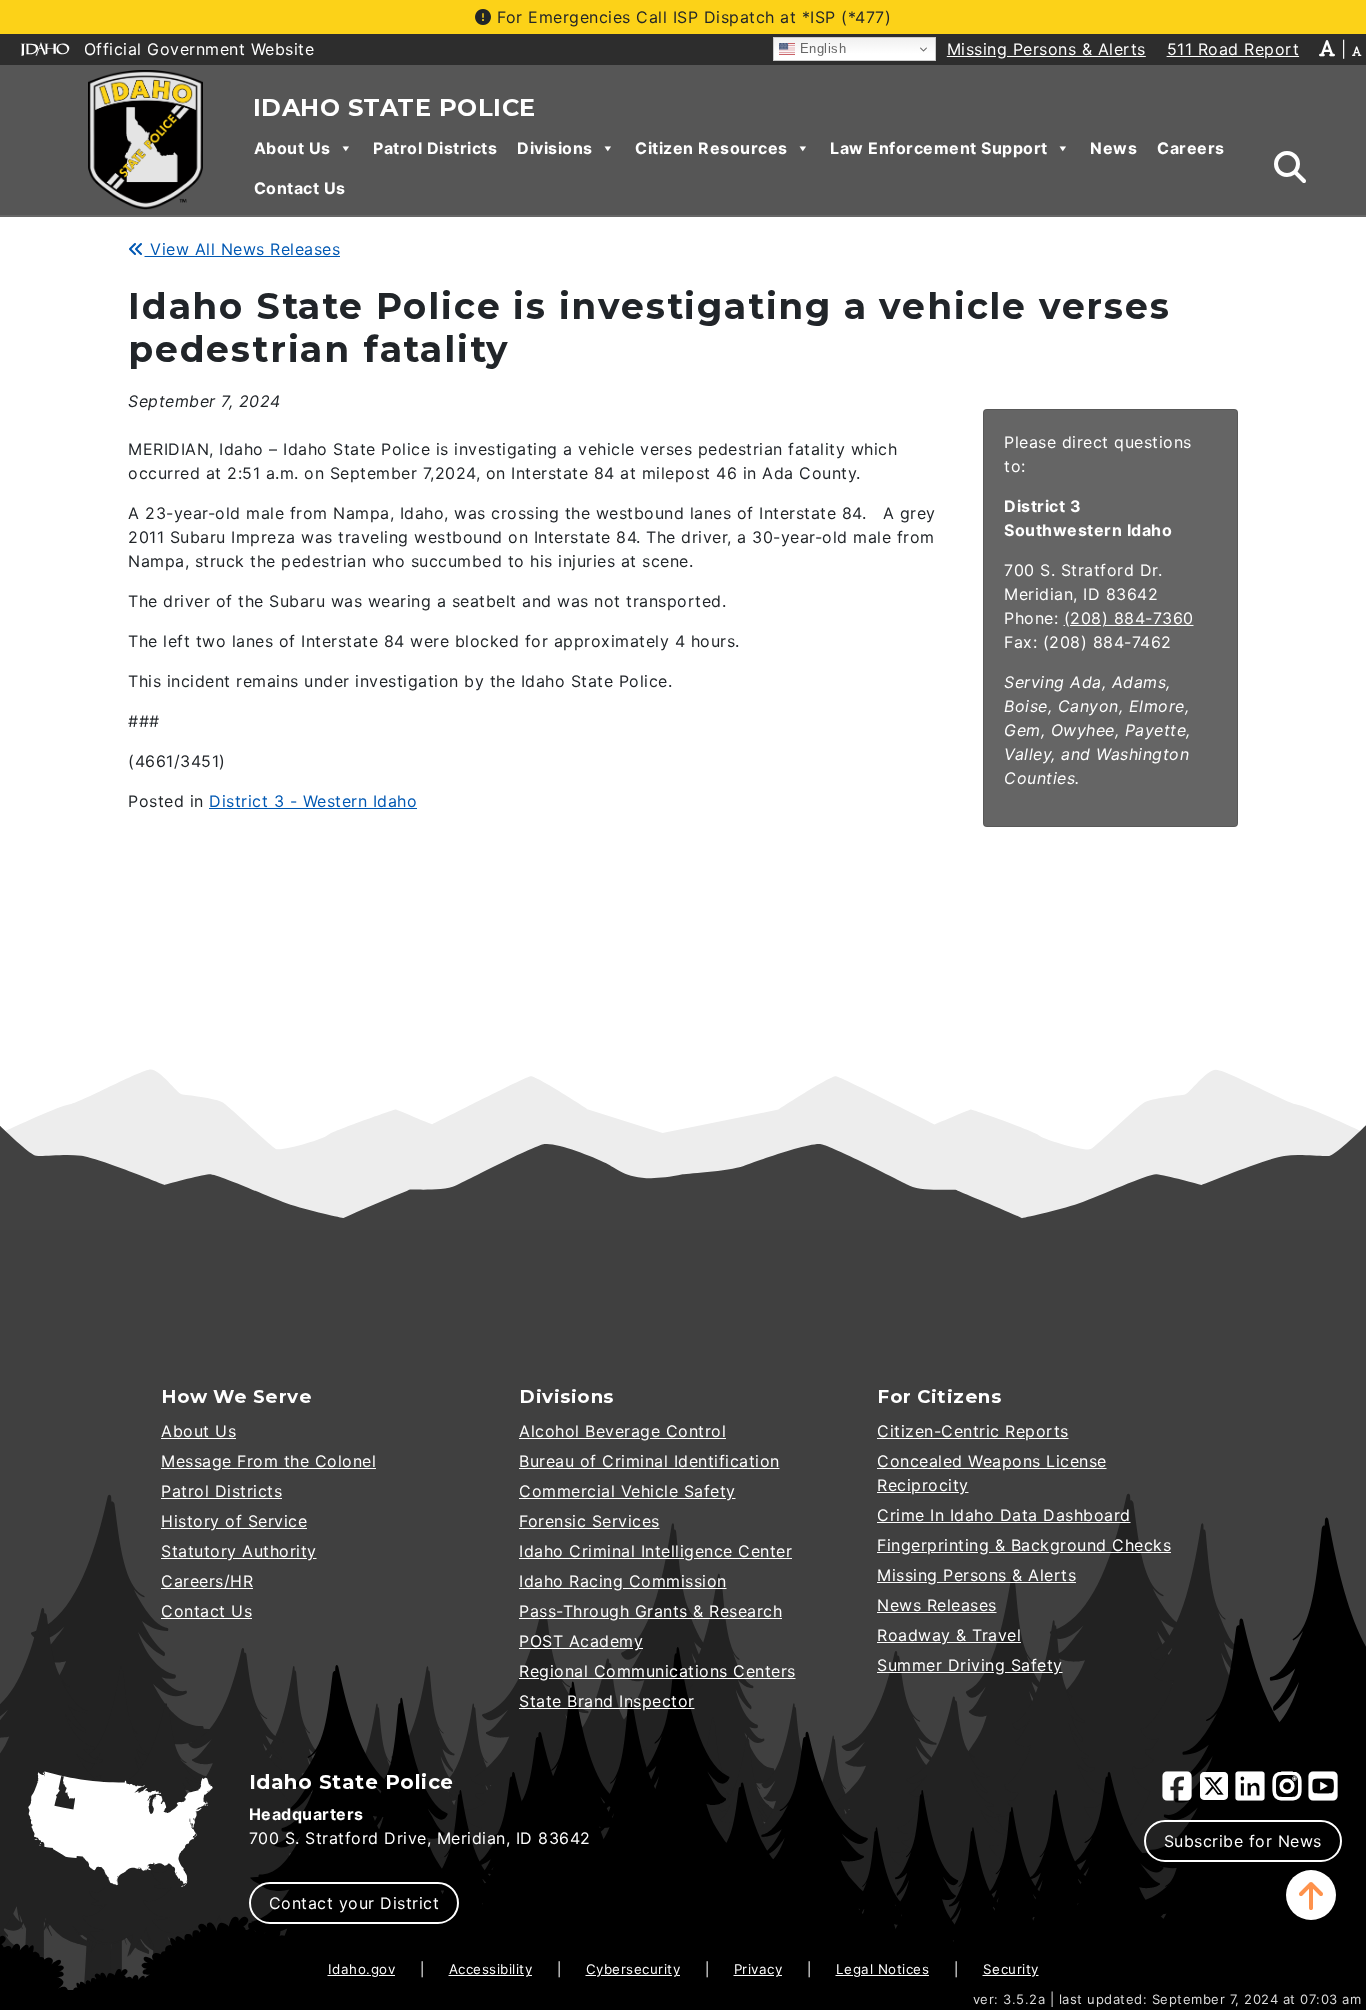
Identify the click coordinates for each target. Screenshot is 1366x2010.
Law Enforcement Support (939, 148)
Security (1011, 1969)
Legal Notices (883, 1969)
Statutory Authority (239, 1551)
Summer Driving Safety (970, 1665)
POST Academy (581, 1641)
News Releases (937, 1605)
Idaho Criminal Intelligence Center (655, 1551)
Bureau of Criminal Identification (649, 1461)
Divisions (555, 148)
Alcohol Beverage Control (622, 1431)
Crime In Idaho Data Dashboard (1004, 1515)
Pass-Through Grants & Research (650, 1611)
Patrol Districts (435, 148)
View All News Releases (242, 249)
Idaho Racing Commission (623, 1581)
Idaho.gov (362, 1969)
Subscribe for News (1243, 1841)
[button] (1311, 1895)
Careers (1191, 148)
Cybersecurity (633, 1969)
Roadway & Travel (949, 1635)
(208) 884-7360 (1129, 618)
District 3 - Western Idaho (313, 801)
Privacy (758, 1969)
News (1113, 148)
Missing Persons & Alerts (976, 1575)
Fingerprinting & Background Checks (1024, 1545)
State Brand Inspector (607, 1701)
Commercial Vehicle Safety (627, 1491)
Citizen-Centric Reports (973, 1431)
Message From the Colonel (268, 1461)
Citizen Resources (711, 148)
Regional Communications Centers (657, 1671)
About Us (292, 148)
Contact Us (300, 188)
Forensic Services (589, 1521)
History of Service (234, 1521)
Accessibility (491, 1969)
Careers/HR (207, 1581)
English (820, 48)
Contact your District (354, 1903)
